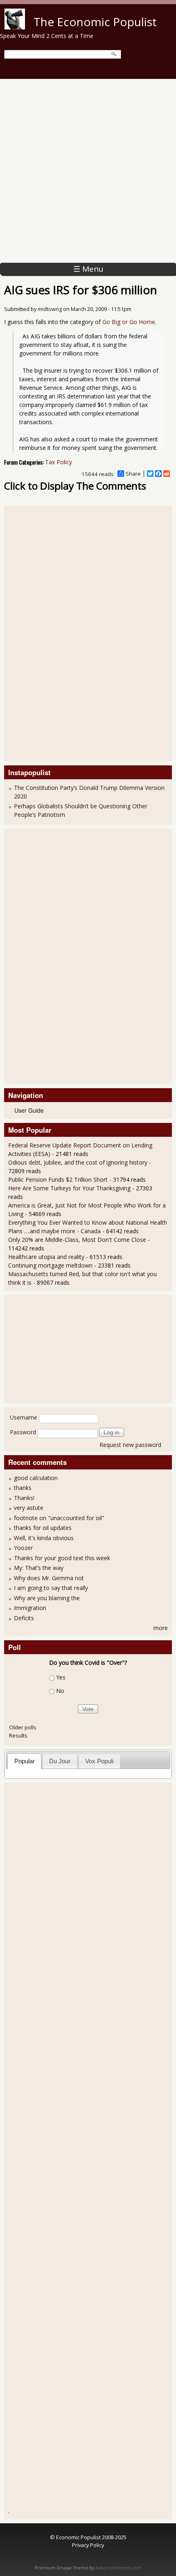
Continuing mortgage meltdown (50, 1265)
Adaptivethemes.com (118, 2568)
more (161, 1628)
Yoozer (23, 1548)
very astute (29, 1508)
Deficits (24, 1618)
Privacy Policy (88, 2545)
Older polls (23, 1727)
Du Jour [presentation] (60, 1761)
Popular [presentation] (25, 1761)
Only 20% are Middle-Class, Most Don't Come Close (77, 1240)
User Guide (29, 1110)
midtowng (50, 309)
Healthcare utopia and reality (46, 1257)
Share (133, 474)
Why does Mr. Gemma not (49, 1578)
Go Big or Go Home (129, 322)
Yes (61, 1677)
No (60, 1691)
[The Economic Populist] (15, 27)
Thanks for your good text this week (62, 1558)
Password (23, 1432)
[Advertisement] (88, 171)
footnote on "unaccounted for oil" (59, 1518)
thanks (23, 1488)
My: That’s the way (39, 1568)
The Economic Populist (95, 22)
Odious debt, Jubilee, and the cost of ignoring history (78, 1162)
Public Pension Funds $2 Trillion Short (58, 1180)
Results (18, 1735)
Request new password (130, 1445)
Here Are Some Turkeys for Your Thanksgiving (69, 1188)
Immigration (30, 1608)
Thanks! (24, 1498)
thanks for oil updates (43, 1528)
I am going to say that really (51, 1588)
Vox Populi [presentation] (99, 1761)
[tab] (24, 1761)
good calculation (36, 1478)
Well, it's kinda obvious (44, 1538)
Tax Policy (59, 462)
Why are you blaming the (47, 1598)
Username (24, 1417)
